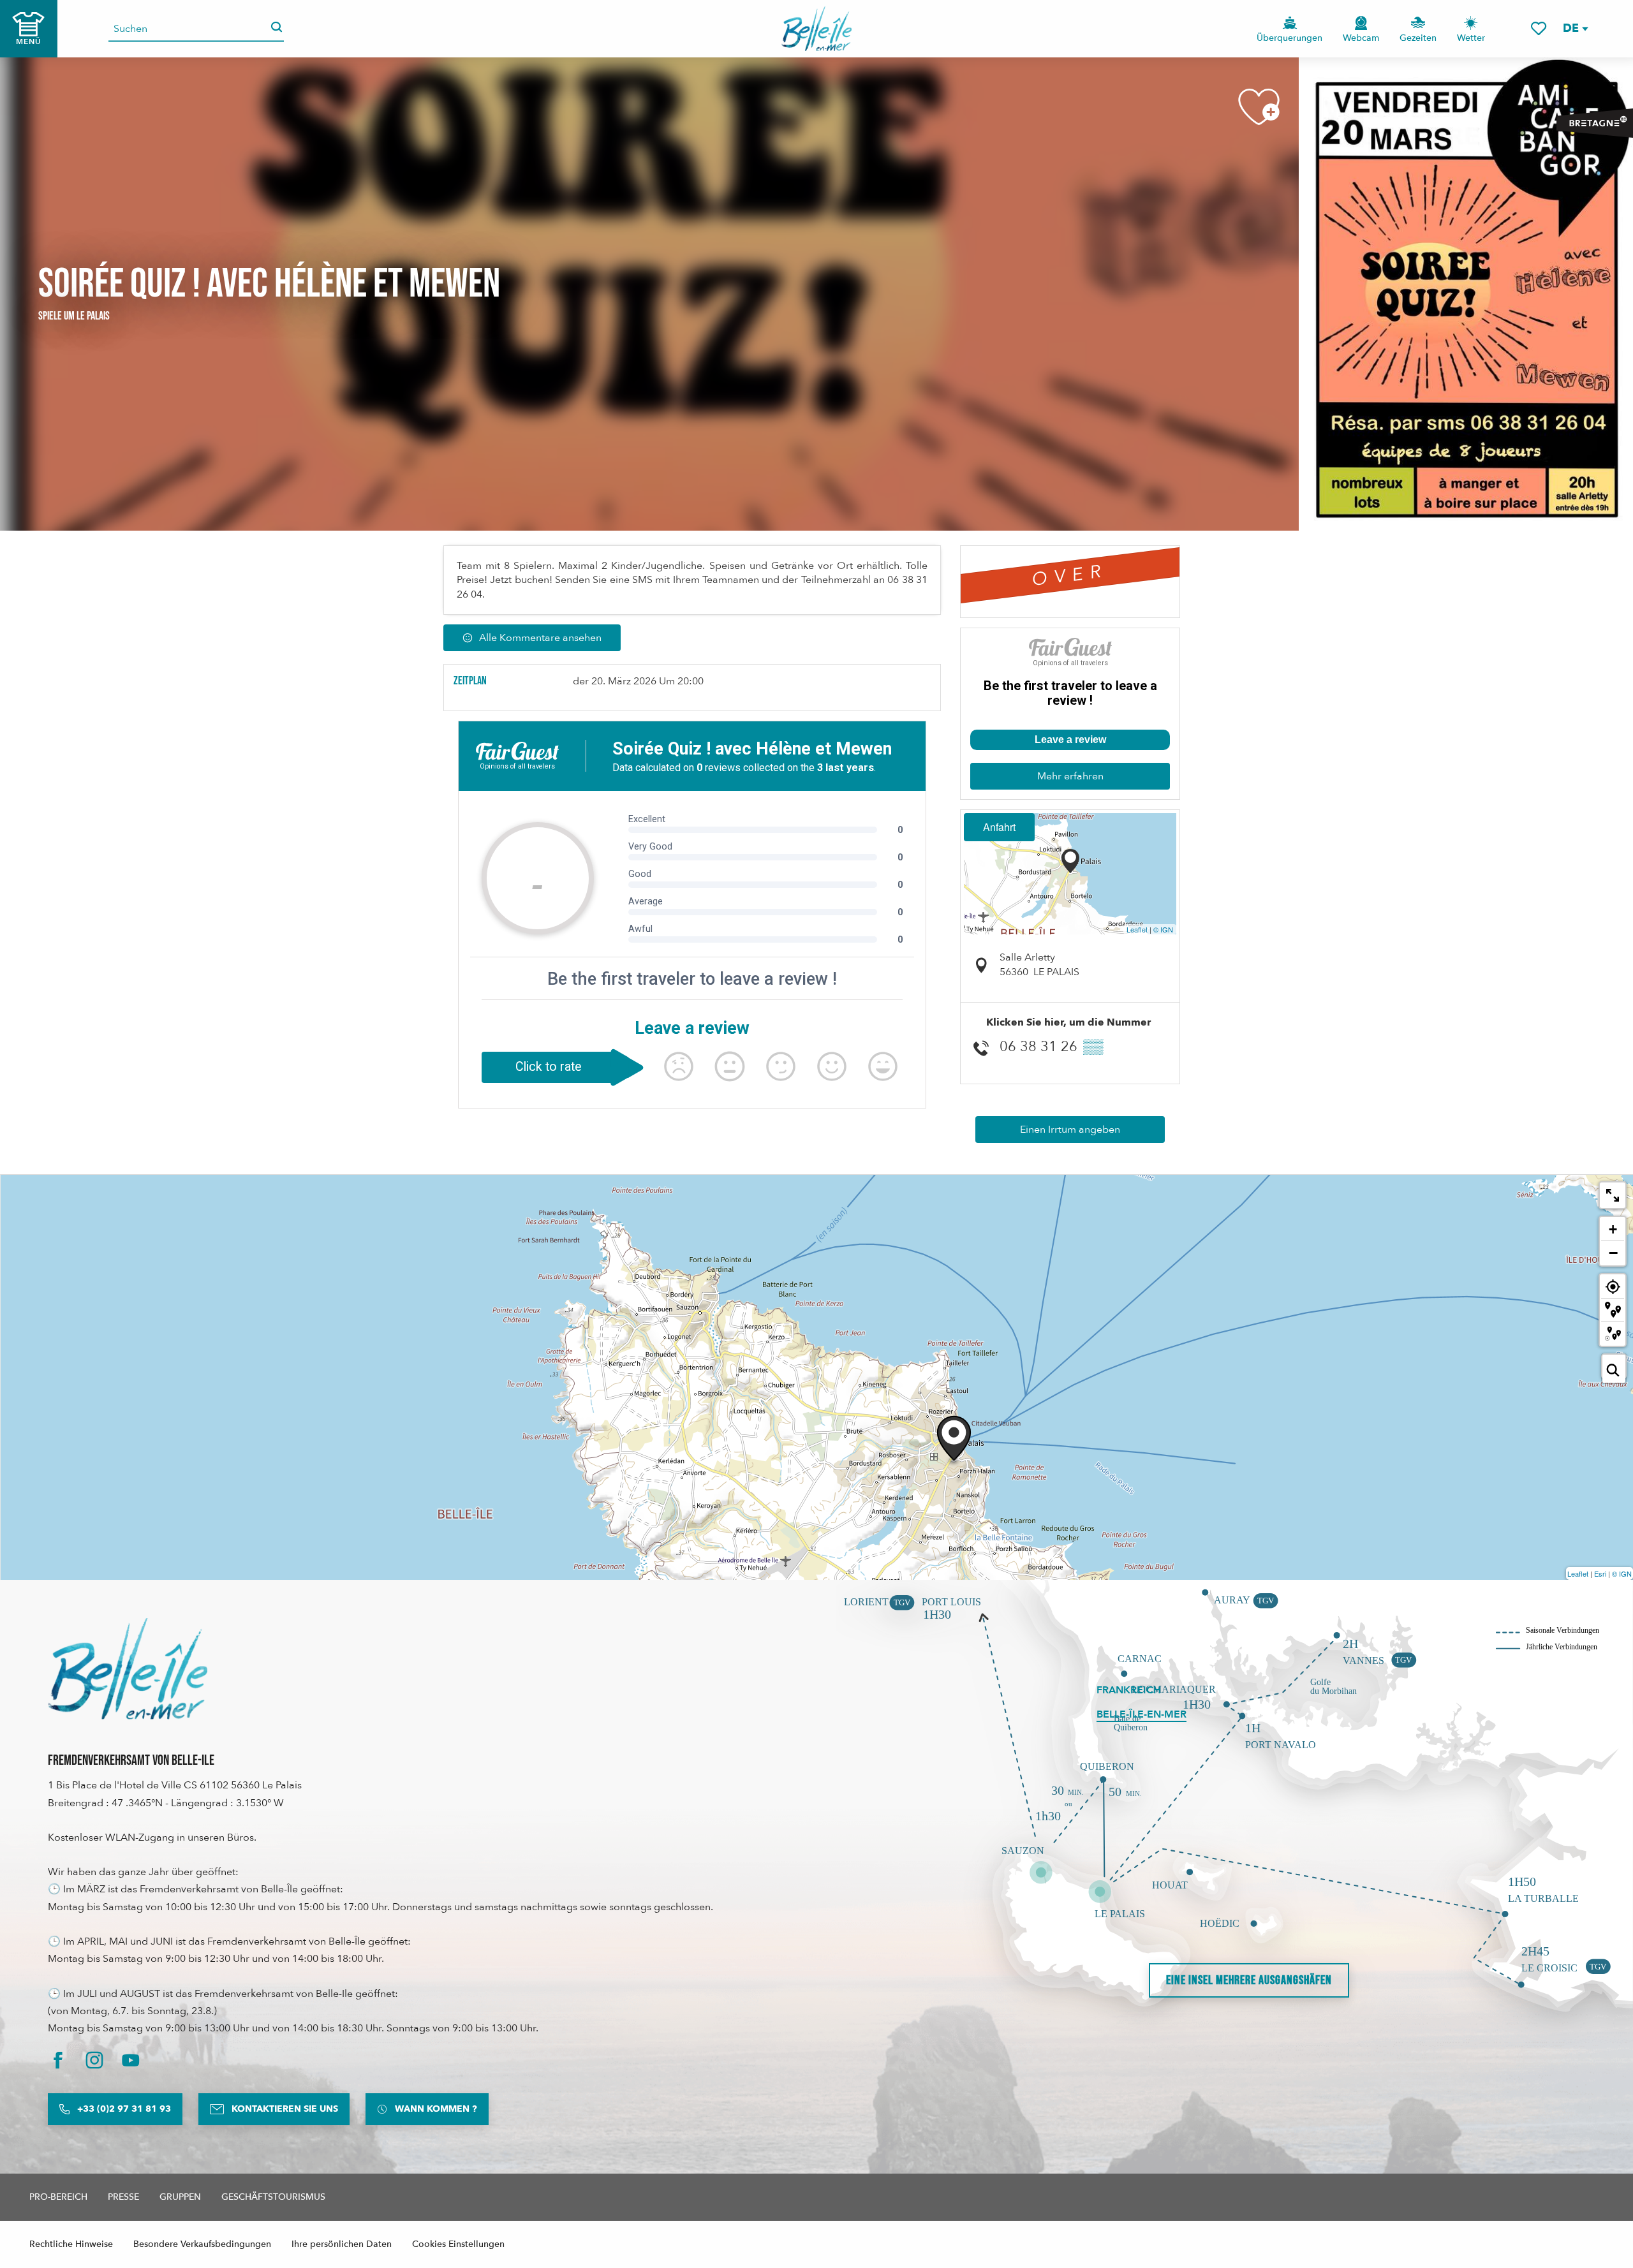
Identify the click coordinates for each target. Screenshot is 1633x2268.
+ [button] (1613, 1229)
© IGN (1163, 929)
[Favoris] (1539, 28)
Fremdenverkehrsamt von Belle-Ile (131, 1761)
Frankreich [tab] (1129, 1690)
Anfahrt (999, 827)
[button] (1575, 28)
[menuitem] (817, 29)
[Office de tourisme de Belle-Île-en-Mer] (128, 1668)
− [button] (1613, 1253)
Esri (1600, 1573)
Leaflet (1137, 929)
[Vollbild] (1613, 1195)
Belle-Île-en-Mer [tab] (1142, 1714)
